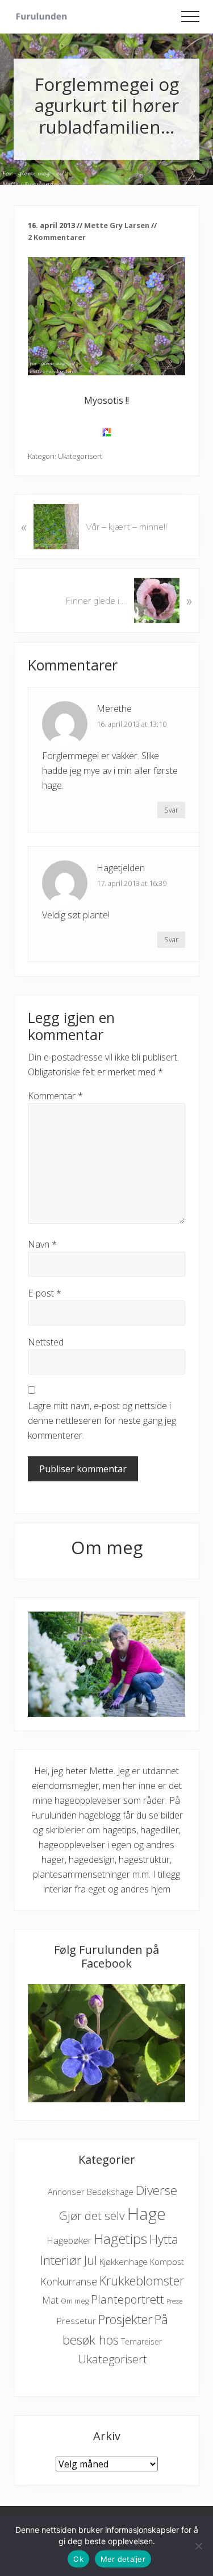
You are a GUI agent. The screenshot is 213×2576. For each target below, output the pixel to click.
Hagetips (120, 2239)
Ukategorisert (80, 456)
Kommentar (55, 1096)
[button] (190, 16)
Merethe (114, 709)
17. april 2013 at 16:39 (131, 883)
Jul (91, 2260)
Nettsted (46, 1342)
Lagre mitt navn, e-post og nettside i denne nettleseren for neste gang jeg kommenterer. (102, 1420)
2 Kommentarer (57, 237)
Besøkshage (110, 2192)
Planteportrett (128, 2299)
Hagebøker (69, 2240)
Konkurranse (69, 2281)
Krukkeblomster (142, 2281)
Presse (174, 2301)
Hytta (164, 2239)
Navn (42, 1244)
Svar (171, 810)
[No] (199, 2546)
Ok (78, 2559)
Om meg (75, 2301)
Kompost (167, 2262)
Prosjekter (125, 2319)
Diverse (156, 2190)
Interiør (61, 2260)
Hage (147, 2214)
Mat (50, 2300)
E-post (45, 1293)
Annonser (66, 2192)
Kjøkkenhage (124, 2262)
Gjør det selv (92, 2215)
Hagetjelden (121, 868)
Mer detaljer (123, 2559)
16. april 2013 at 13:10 (131, 724)
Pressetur (76, 2321)
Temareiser (141, 2341)
